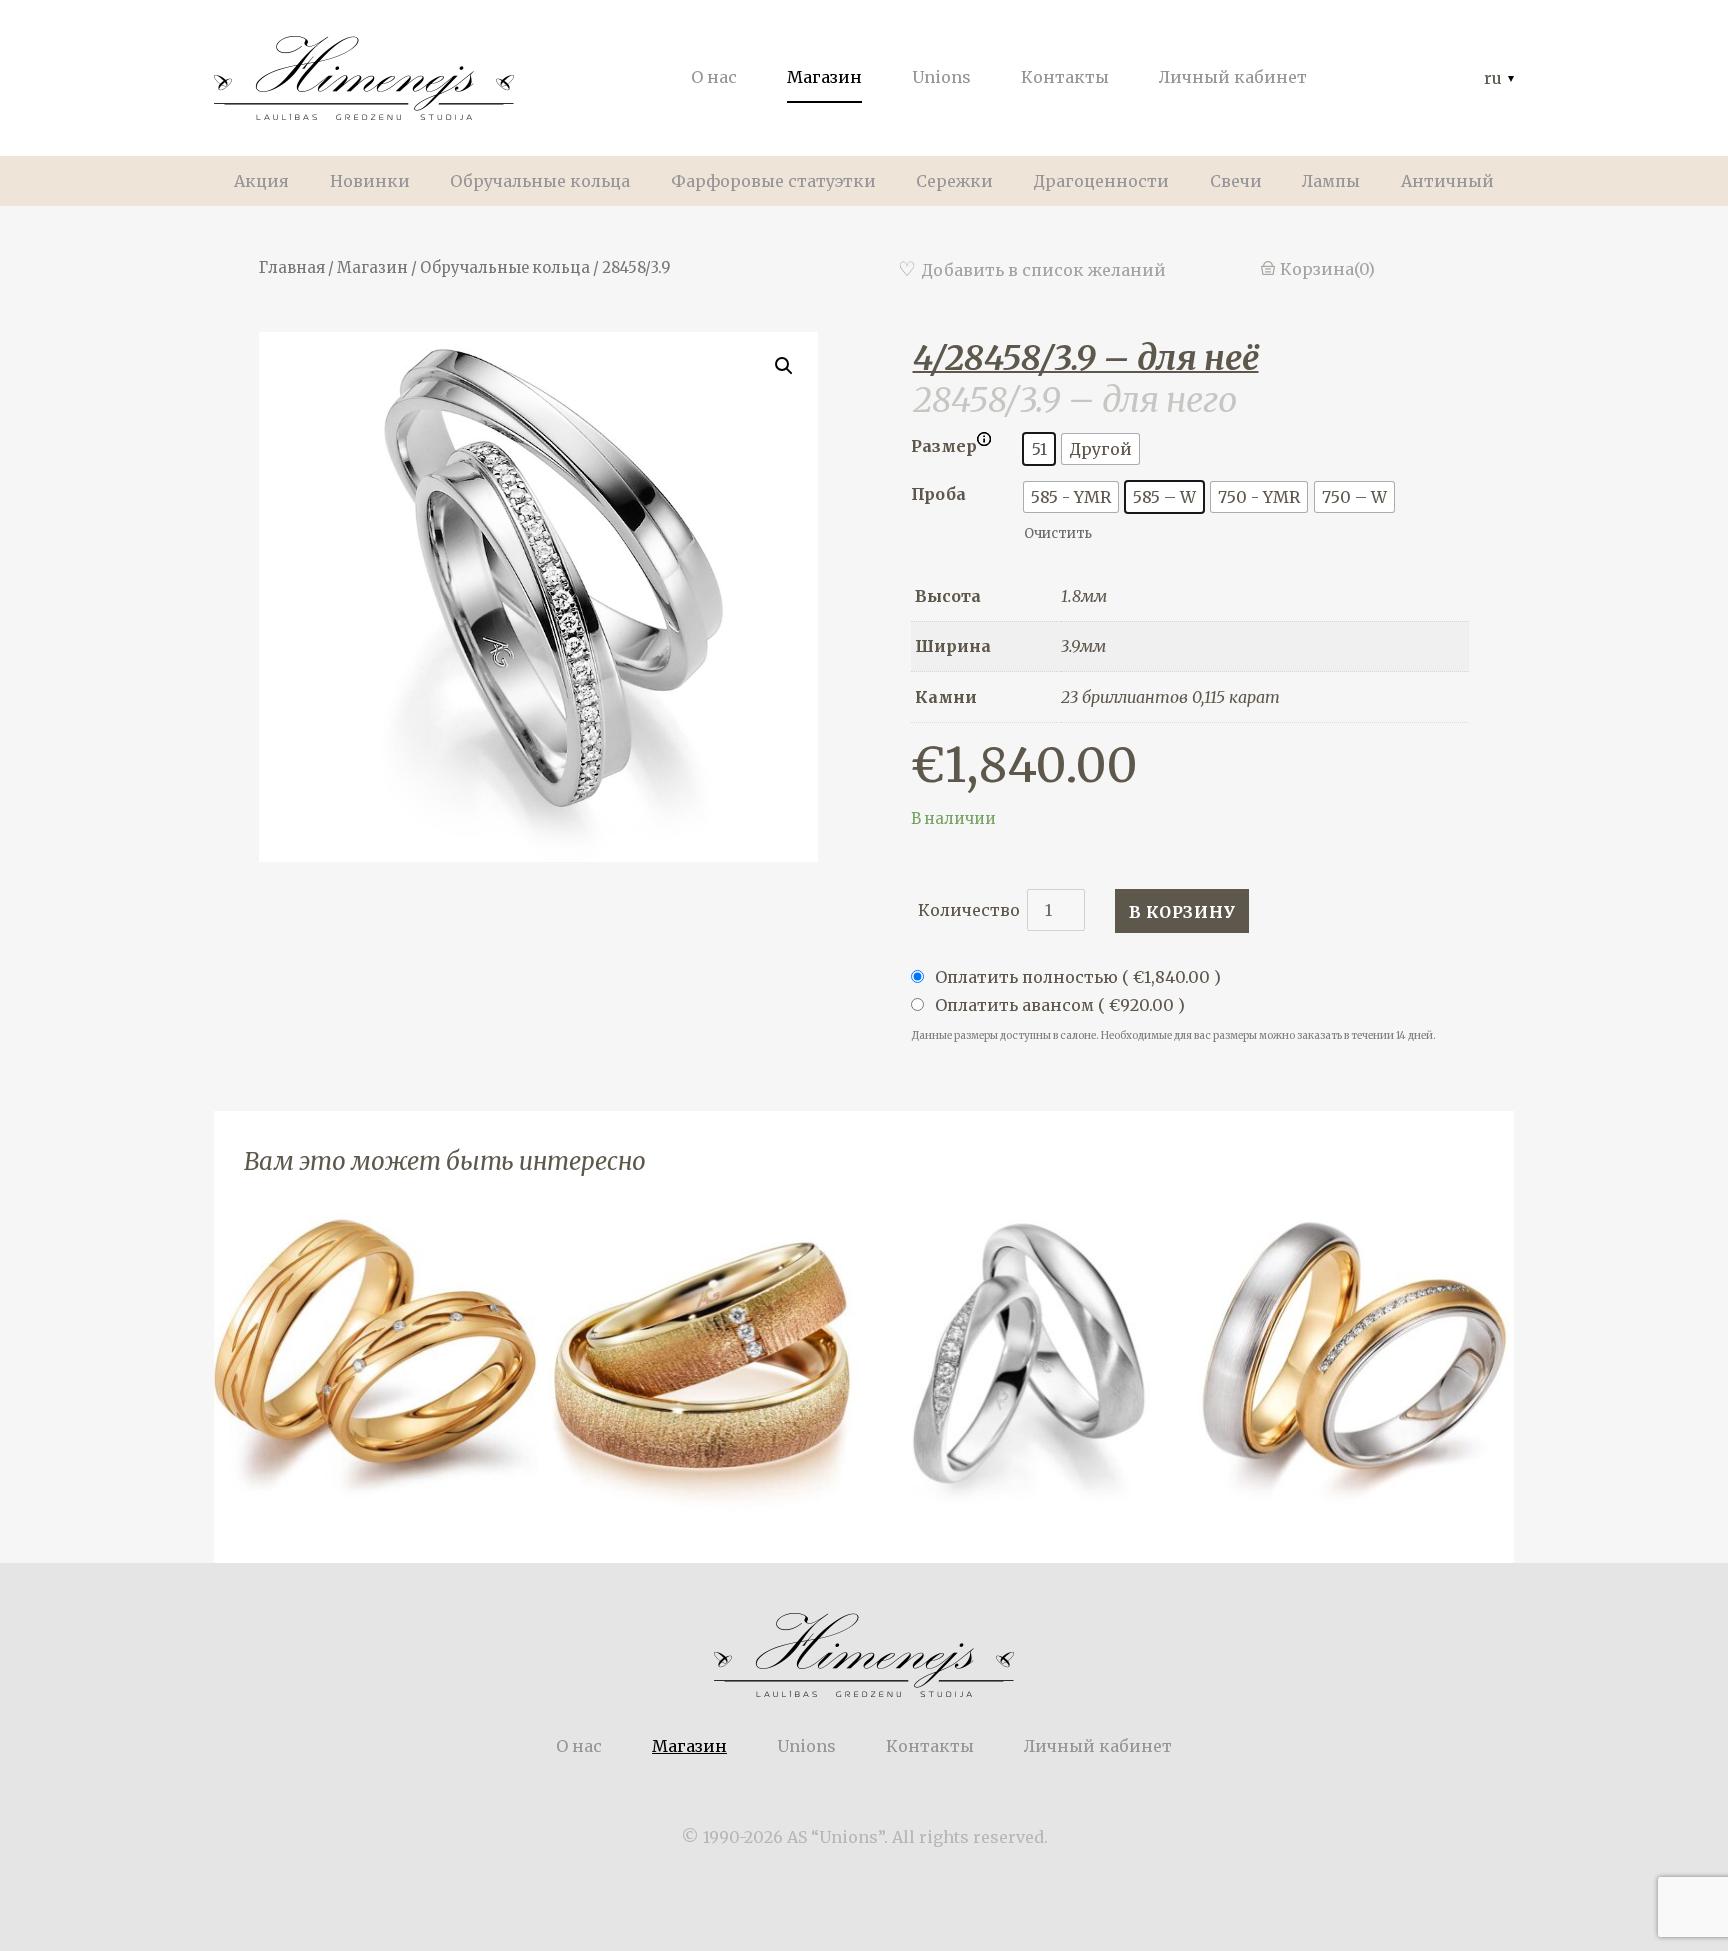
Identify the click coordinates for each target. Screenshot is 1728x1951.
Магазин (824, 77)
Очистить (1058, 533)
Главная (292, 268)
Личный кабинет (1233, 77)
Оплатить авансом (1058, 1005)
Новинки (370, 181)
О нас (714, 77)
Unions (941, 77)
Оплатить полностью (1076, 977)
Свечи (1236, 181)
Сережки (954, 181)
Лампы (1331, 181)
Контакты (1065, 77)
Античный (1447, 181)
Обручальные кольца (540, 181)
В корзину (1182, 912)
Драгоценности (1101, 181)
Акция (261, 181)
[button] (1183, 358)
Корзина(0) (1327, 269)
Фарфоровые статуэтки (773, 181)
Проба (938, 494)
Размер (944, 446)
